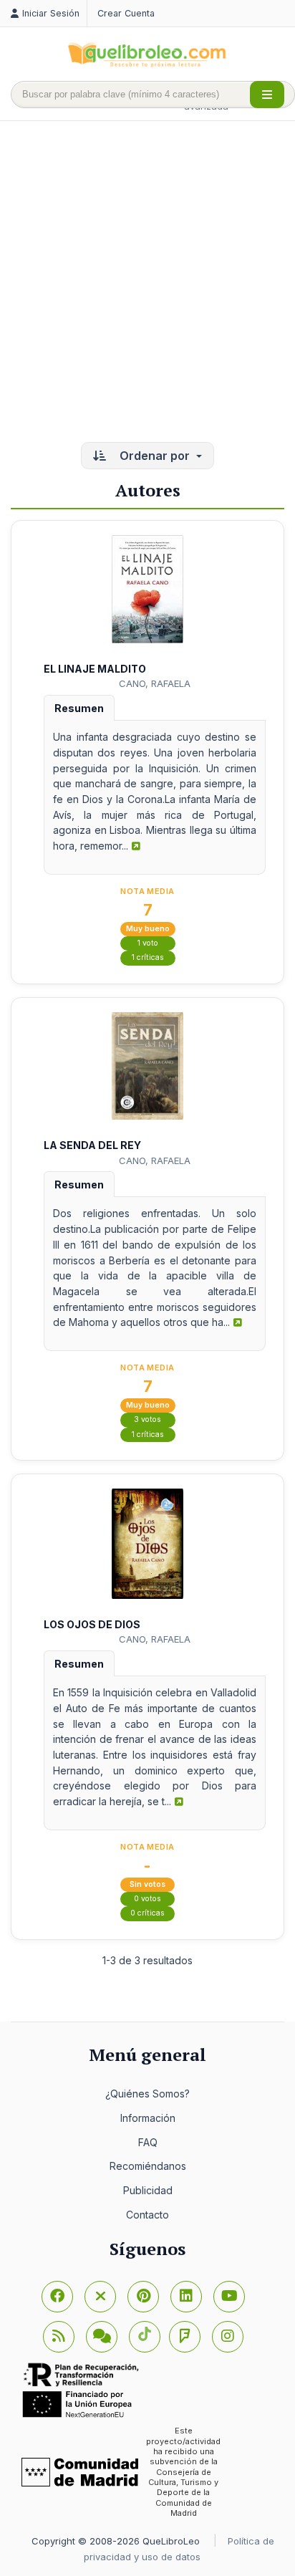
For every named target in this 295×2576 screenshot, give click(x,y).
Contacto (147, 2215)
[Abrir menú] (267, 95)
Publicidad (148, 2190)
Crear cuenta (126, 13)
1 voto (148, 943)
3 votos (147, 1419)
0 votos (147, 1899)
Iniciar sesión (51, 13)
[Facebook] (57, 2297)
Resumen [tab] (79, 708)
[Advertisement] (147, 283)
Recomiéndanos (148, 2166)
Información (148, 2118)
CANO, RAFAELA (155, 683)
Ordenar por (155, 456)
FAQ (148, 2142)
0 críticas (147, 1913)
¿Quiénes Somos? (147, 2094)
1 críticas (148, 957)
